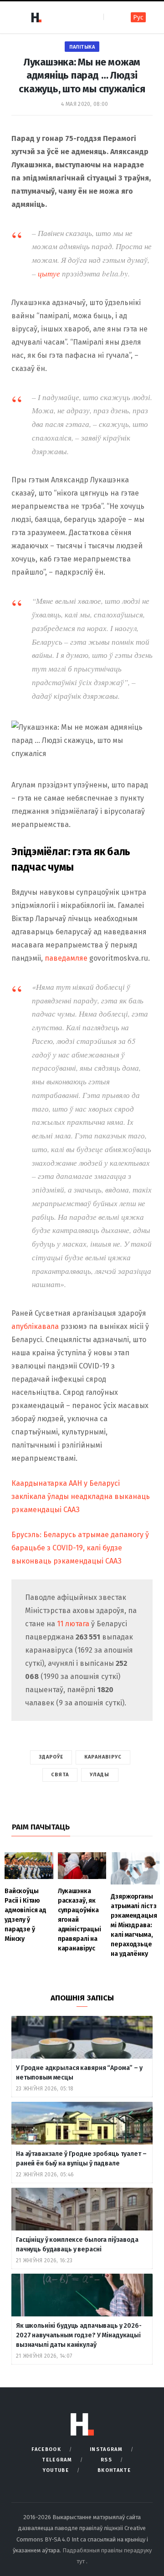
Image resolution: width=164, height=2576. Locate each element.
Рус (138, 18)
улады (100, 1775)
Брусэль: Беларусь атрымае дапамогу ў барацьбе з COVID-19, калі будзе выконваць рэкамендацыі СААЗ (80, 1548)
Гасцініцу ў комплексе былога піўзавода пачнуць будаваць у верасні (77, 2245)
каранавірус (103, 1757)
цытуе (50, 273)
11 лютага (74, 1624)
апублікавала (36, 1326)
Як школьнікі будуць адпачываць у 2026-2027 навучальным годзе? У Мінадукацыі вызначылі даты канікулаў (79, 2335)
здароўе (51, 1757)
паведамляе (67, 958)
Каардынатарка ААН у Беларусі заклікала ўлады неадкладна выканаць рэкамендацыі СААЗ (81, 1496)
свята (60, 1775)
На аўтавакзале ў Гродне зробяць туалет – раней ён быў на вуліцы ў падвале (81, 2159)
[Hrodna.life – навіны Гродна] (36, 17)
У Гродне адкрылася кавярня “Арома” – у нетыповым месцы (79, 2073)
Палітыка (82, 47)
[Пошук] (111, 17)
